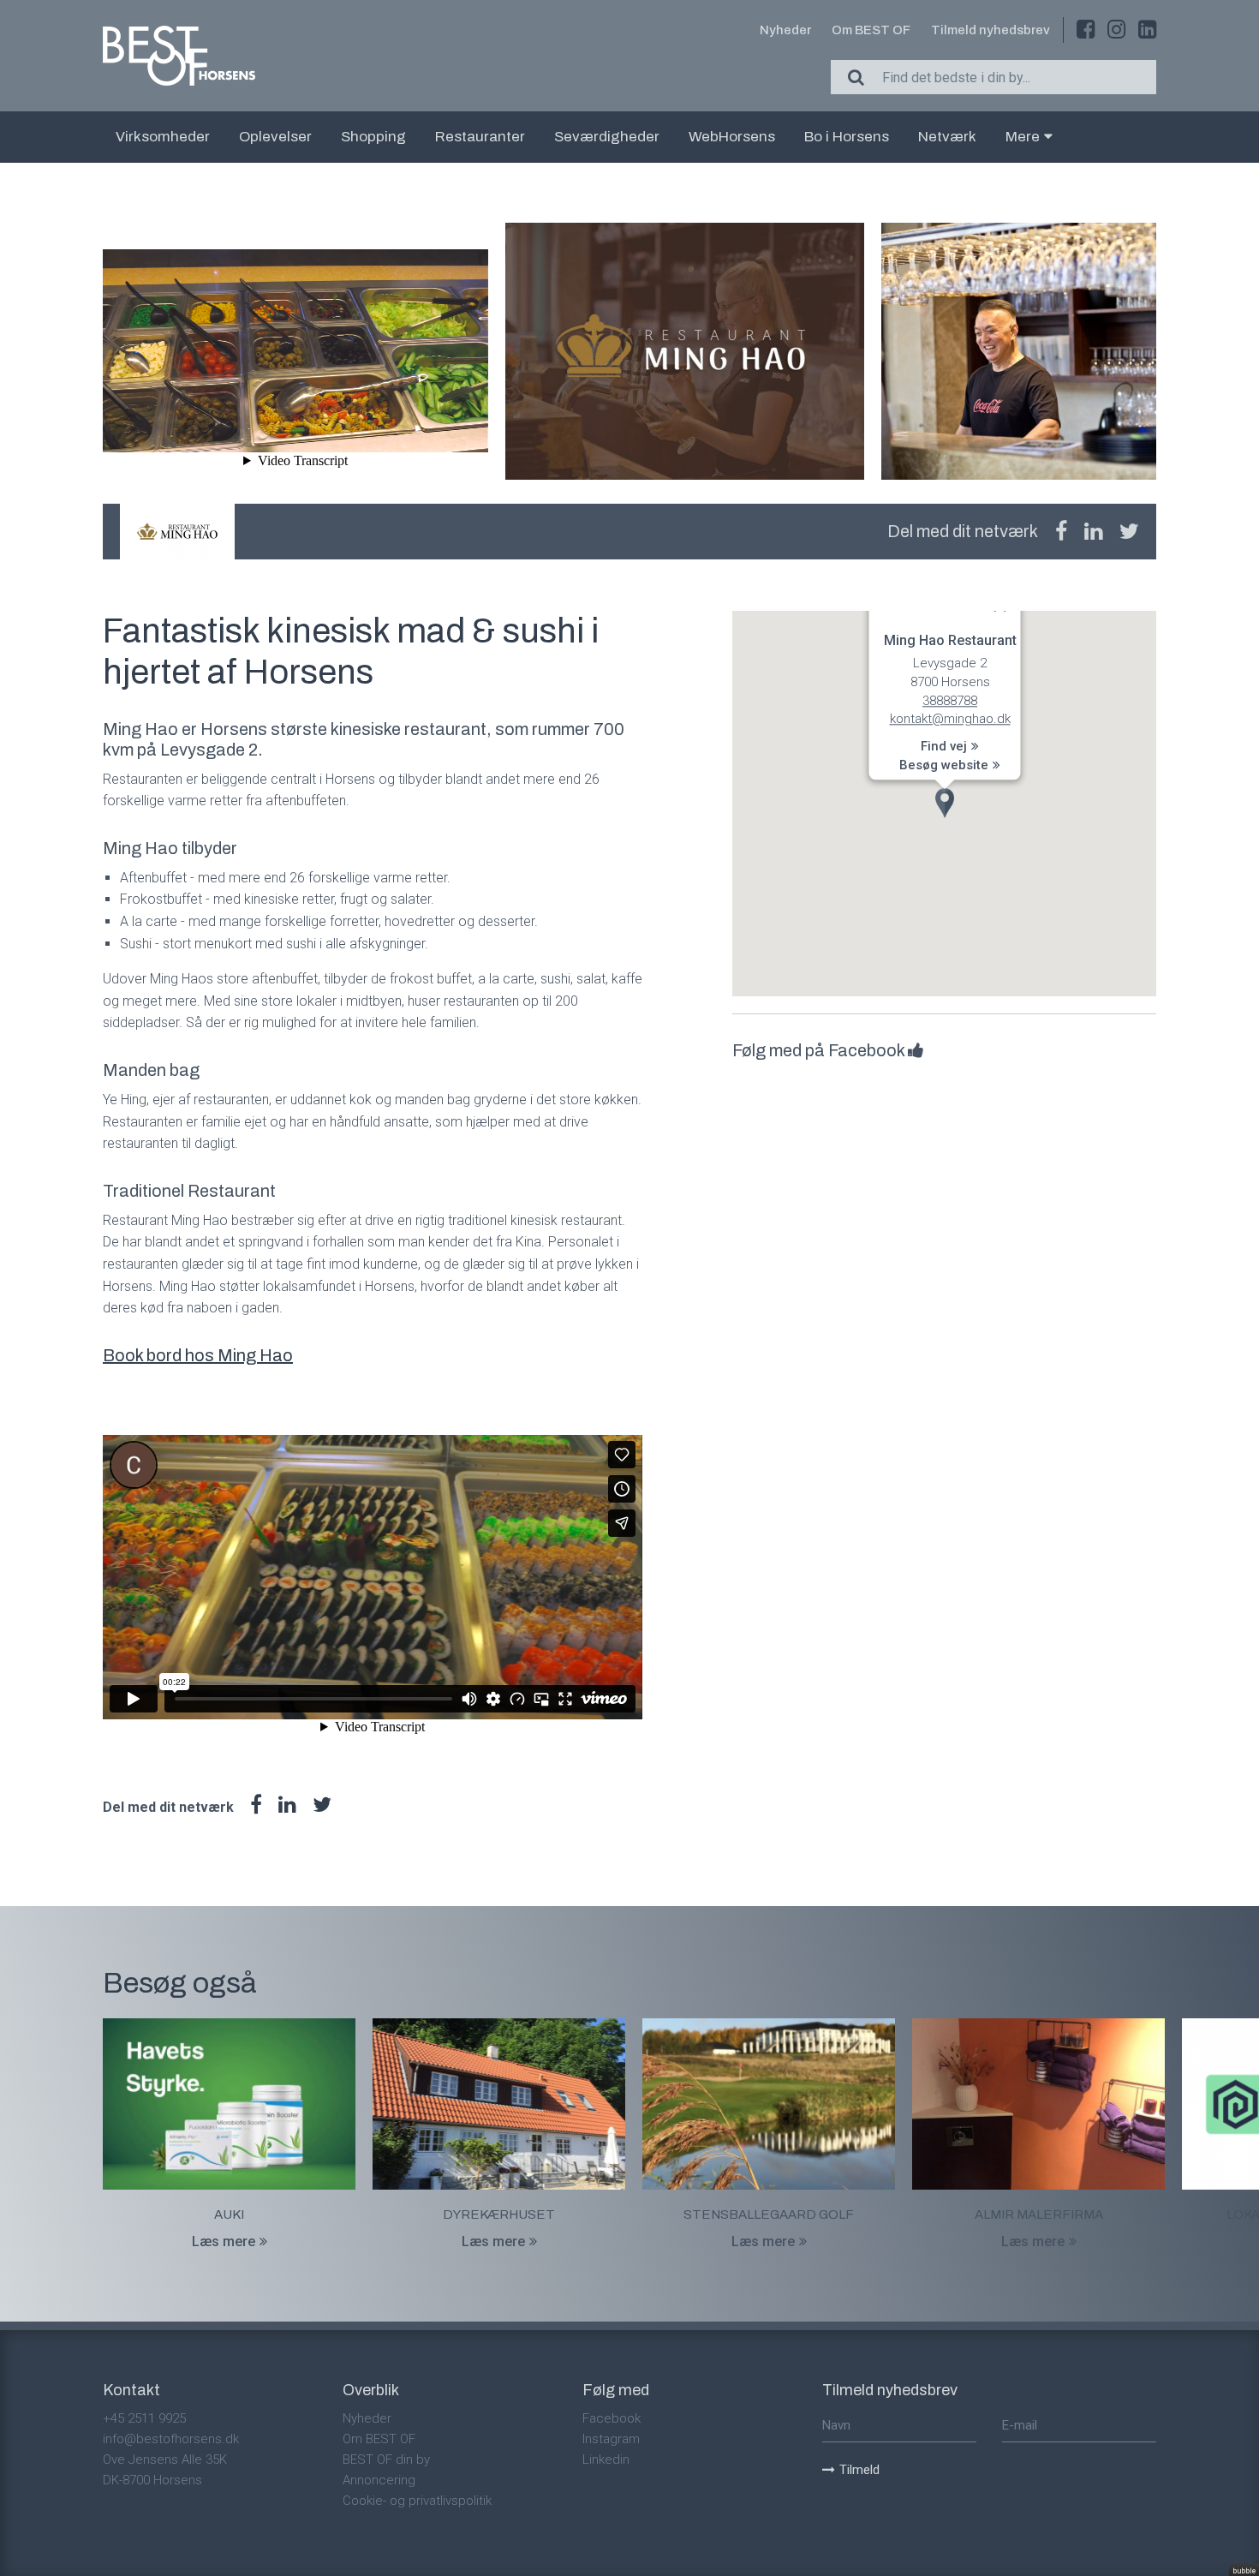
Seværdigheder (607, 137)
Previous (103, 355)
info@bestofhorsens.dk (171, 2439)
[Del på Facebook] (1061, 532)
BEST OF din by (386, 2459)
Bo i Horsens (847, 137)
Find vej (944, 746)
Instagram (611, 2439)
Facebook (612, 2418)
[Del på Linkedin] (1093, 532)
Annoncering (379, 2480)
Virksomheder (163, 137)
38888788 (950, 701)
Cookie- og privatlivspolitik (417, 2501)
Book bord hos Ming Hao (198, 1355)
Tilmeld (859, 2470)
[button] (945, 803)
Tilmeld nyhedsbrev (990, 30)
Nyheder (785, 30)
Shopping (373, 137)
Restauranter (480, 137)
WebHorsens (732, 137)
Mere (1023, 137)
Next (1156, 355)
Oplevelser (275, 137)
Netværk (947, 137)
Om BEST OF (871, 30)
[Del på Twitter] (1129, 532)
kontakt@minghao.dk (949, 719)
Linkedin (606, 2459)
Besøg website (944, 765)
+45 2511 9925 (144, 2418)
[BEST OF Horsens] (179, 56)
